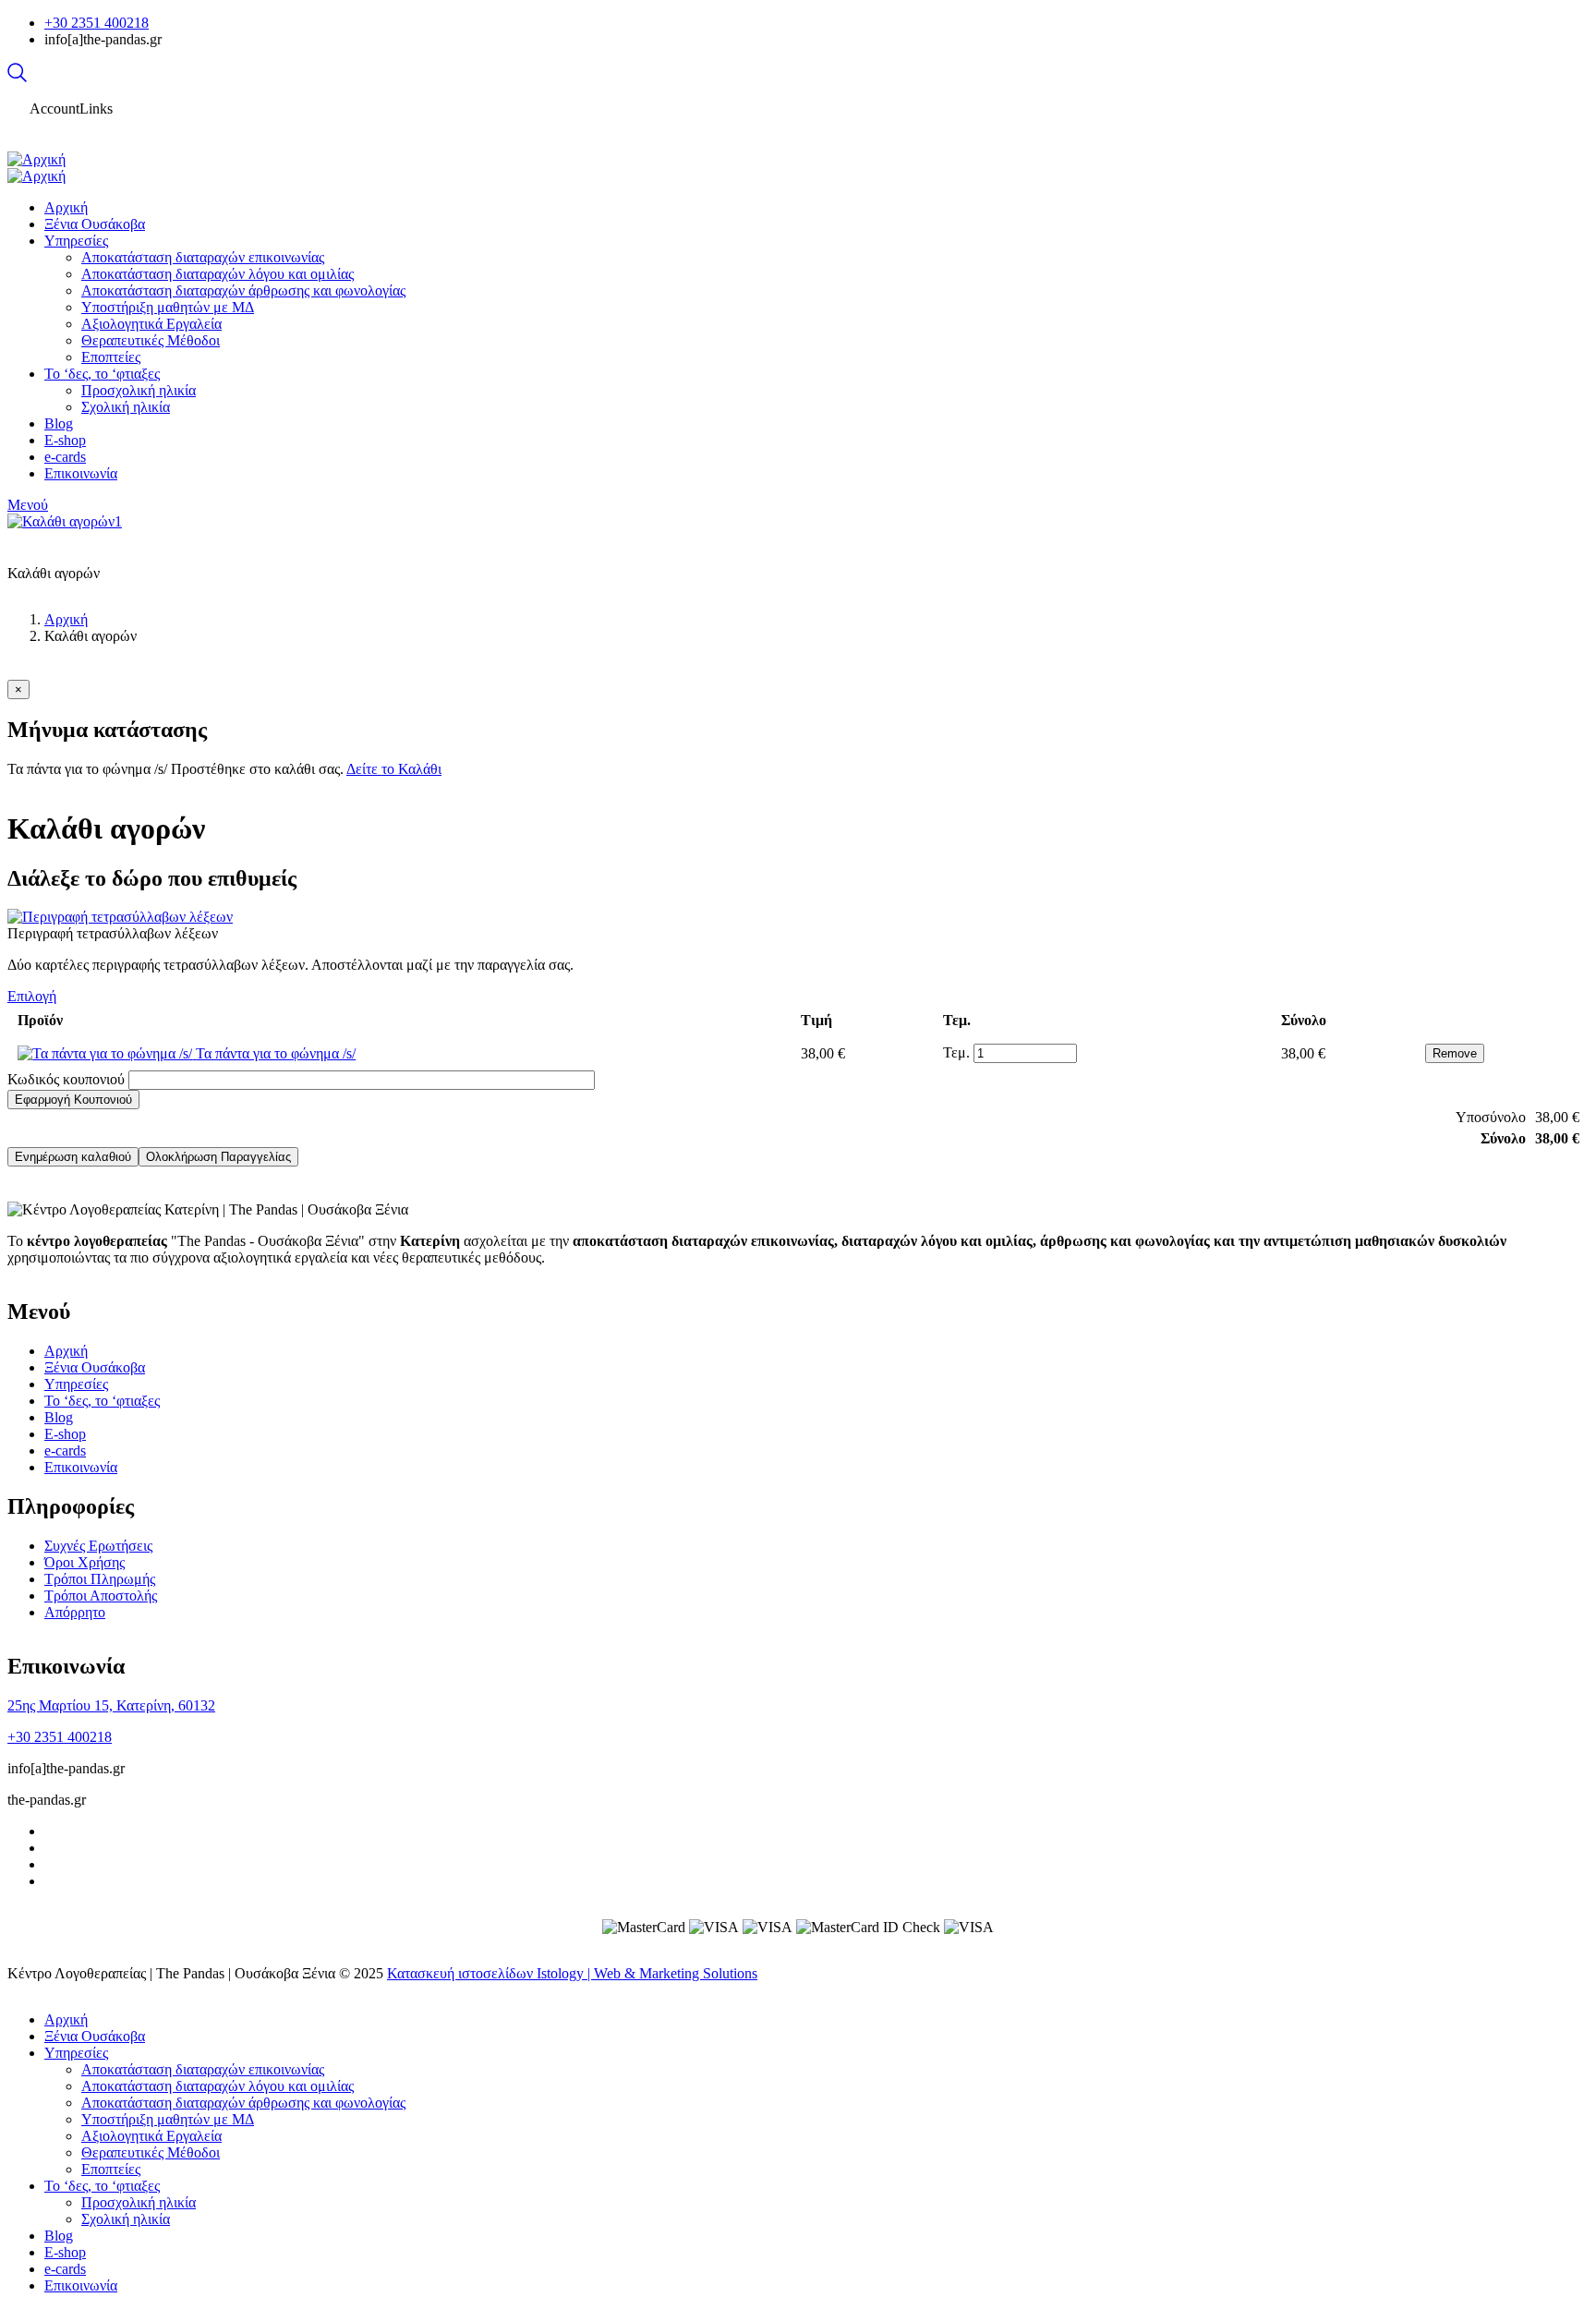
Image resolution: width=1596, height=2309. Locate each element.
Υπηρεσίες (76, 1384)
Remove (1455, 1053)
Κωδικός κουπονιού (66, 1079)
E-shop (65, 1434)
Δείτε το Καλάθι (394, 769)
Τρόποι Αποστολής (101, 1596)
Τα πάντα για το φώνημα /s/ (276, 1053)
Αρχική (66, 619)
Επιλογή (32, 996)
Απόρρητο (75, 1612)
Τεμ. (956, 1052)
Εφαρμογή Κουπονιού (73, 1100)
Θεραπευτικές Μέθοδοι (151, 2152)
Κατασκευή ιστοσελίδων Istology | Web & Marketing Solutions (572, 1973)
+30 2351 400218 (97, 23)
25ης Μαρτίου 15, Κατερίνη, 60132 (111, 1705)
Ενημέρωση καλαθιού (73, 1157)
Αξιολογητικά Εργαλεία (151, 2136)
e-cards (65, 1451)
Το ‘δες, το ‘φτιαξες (102, 1401)
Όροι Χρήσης (85, 1562)
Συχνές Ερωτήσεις (98, 1546)
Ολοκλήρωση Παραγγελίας (218, 1157)
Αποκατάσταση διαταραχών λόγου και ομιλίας (218, 2086)
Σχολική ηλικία (126, 2219)
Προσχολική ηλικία (139, 2202)
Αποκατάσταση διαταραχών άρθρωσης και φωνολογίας (243, 2103)
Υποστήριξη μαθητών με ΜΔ (168, 2119)
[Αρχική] (36, 159)
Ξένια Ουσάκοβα (95, 1367)
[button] (18, 689)
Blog (59, 1417)
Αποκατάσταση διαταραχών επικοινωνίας (203, 2069)
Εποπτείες (111, 2169)
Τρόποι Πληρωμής (100, 1579)
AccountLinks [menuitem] (71, 109)
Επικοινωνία (81, 1467)
